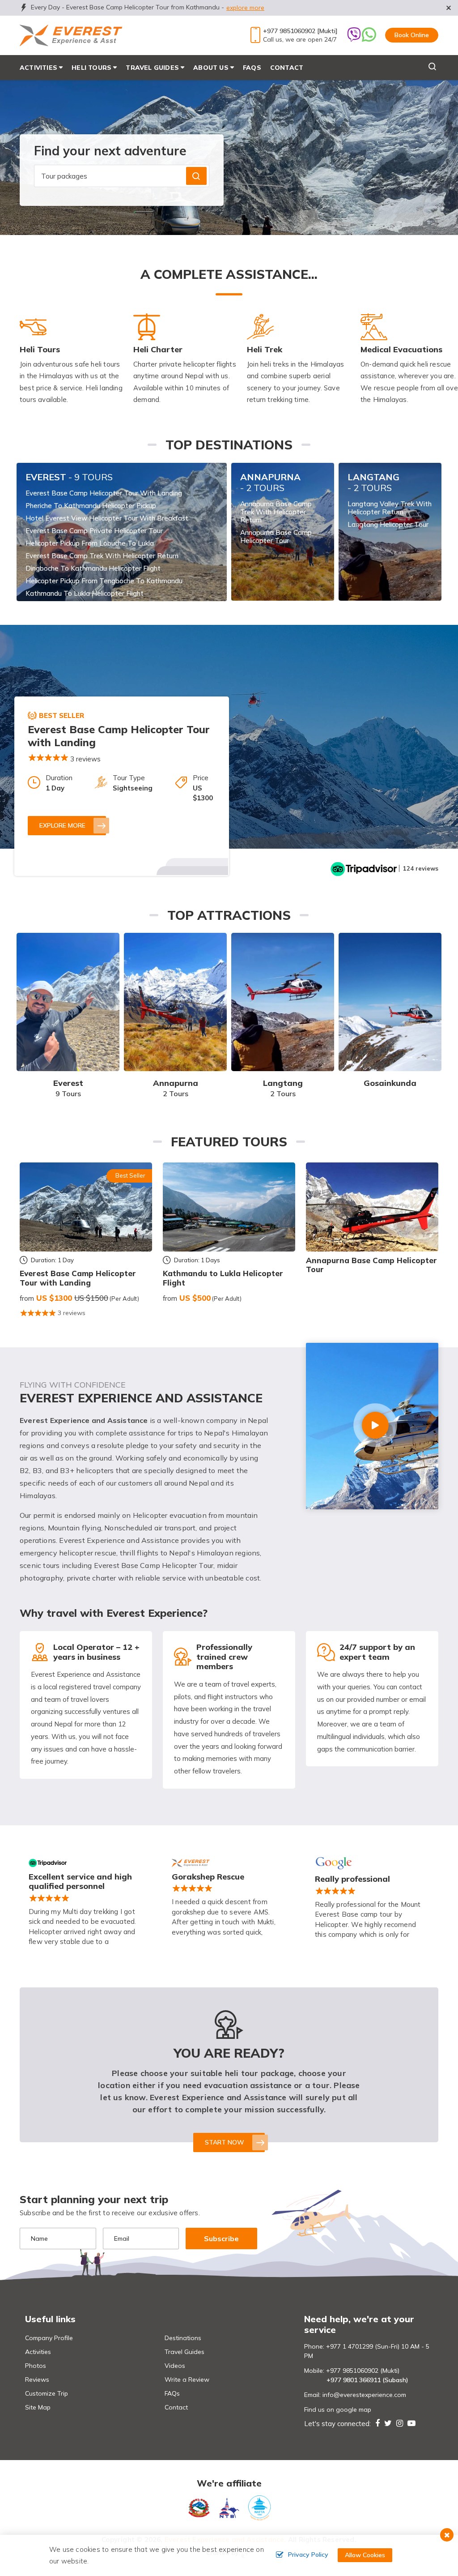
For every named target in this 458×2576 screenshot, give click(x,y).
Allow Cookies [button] (365, 2555)
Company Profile (49, 2338)
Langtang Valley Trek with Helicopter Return (390, 508)
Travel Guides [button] (152, 68)
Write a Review (187, 2379)
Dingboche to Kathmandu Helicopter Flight (93, 568)
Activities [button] (38, 68)
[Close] (454, 4)
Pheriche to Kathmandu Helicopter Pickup (91, 506)
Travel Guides (184, 2352)
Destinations (183, 2338)
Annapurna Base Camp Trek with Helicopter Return (276, 512)
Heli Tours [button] (91, 68)
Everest (69, 477)
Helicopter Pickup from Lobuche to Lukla (90, 543)
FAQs (252, 68)
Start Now (225, 2142)
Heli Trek (265, 349)
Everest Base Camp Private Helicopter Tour (94, 531)
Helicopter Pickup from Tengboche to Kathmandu (104, 581)
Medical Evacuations (401, 349)
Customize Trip (47, 2393)
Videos (175, 2366)
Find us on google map (338, 2409)
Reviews (37, 2379)
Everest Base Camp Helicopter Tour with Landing (104, 493)
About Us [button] (211, 68)
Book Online (412, 35)
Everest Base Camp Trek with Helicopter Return (102, 556)
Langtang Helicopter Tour (388, 525)
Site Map (38, 2407)
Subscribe (221, 2239)
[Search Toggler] (419, 68)
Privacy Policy (308, 2555)
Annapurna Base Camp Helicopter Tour (276, 537)
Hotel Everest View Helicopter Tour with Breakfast (107, 518)
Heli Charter (158, 349)
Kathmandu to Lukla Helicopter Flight (85, 594)
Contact (287, 68)
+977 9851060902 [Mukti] (300, 31)
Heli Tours (40, 349)
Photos (36, 2366)
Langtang (373, 482)
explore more (245, 8)
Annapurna (270, 482)
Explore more (62, 825)
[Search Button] (196, 176)
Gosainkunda (390, 1083)
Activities (38, 2352)
